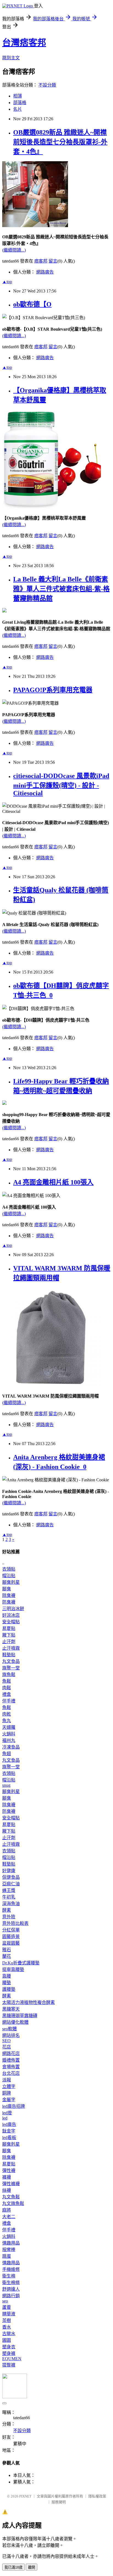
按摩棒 (9, 2250)
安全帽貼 (11, 1622)
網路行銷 (11, 2296)
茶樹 (7, 2320)
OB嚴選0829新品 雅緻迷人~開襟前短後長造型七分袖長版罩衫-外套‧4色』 (60, 142)
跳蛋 (7, 2256)
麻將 (7, 2210)
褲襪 (7, 2177)
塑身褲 (9, 2353)
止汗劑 (9, 1642)
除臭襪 (9, 1595)
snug (6, 1785)
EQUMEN (12, 2359)
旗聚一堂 (11, 1668)
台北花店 (11, 2073)
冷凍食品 (11, 1747)
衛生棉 (9, 2276)
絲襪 (7, 2190)
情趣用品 (11, 2243)
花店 (7, 2047)
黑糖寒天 (11, 2009)
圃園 (7, 2340)
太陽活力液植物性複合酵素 (29, 2002)
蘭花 (7, 1956)
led (5, 2118)
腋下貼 (9, 1635)
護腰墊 (9, 1989)
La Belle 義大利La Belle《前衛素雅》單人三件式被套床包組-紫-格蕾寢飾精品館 (61, 589)
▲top (7, 282)
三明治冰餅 (13, 1609)
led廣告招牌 (14, 2106)
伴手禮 (9, 1701)
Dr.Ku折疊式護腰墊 (21, 1963)
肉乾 (7, 1714)
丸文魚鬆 (11, 2197)
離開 (32, 2567)
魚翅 (7, 1754)
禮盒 (7, 1694)
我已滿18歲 (13, 2567)
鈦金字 (9, 2131)
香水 (7, 2327)
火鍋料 (9, 1734)
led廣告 (9, 2124)
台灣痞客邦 (24, 43)
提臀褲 (9, 2365)
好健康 (9, 1871)
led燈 (7, 2113)
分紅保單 (11, 1930)
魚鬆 (7, 1681)
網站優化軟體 (15, 2022)
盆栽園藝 (11, 1943)
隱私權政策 (97, 2496)
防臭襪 (9, 1602)
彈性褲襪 (11, 2184)
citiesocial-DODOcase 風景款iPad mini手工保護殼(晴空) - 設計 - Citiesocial (61, 784)
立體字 (9, 2086)
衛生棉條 (11, 2283)
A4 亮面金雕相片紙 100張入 (53, 1182)
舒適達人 (11, 2289)
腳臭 (7, 1589)
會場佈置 (11, 2067)
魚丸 (7, 1721)
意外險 (9, 1917)
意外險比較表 (15, 1923)
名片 (18, 109)
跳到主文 (11, 58)
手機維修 (11, 2269)
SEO (6, 2041)
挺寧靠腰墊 (13, 1969)
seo (5, 2301)
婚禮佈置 (11, 2060)
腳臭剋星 (11, 1582)
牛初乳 (9, 1897)
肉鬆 (7, 1688)
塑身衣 (9, 2347)
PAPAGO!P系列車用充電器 (53, 690)
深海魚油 (11, 1904)
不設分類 (47, 85)
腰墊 (7, 1983)
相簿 (18, 96)
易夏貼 (9, 1628)
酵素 (7, 1910)
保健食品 (11, 1877)
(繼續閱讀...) (14, 250)
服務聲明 (59, 2502)
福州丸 (9, 1740)
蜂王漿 (9, 1890)
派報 (7, 2080)
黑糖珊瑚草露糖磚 (20, 2016)
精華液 (9, 2314)
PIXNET (25, 2496)
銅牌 (7, 2093)
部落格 (20, 103)
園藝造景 (11, 1937)
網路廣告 (45, 272)
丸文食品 (11, 1661)
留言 (53, 261)
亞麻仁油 (11, 1884)
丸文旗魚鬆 (13, 2203)
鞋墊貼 (9, 1655)
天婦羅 (9, 1727)
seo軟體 (9, 2029)
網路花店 (11, 2054)
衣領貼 (9, 1569)
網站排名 (11, 2035)
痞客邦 (41, 261)
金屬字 (9, 2100)
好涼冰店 (11, 1615)
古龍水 (9, 2334)
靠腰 (7, 1976)
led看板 (9, 2138)
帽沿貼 (9, 1576)
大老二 (9, 2217)
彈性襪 (9, 2171)
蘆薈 (7, 2307)
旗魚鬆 (9, 1675)
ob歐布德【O (32, 304)
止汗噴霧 (11, 1648)
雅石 (7, 1950)
